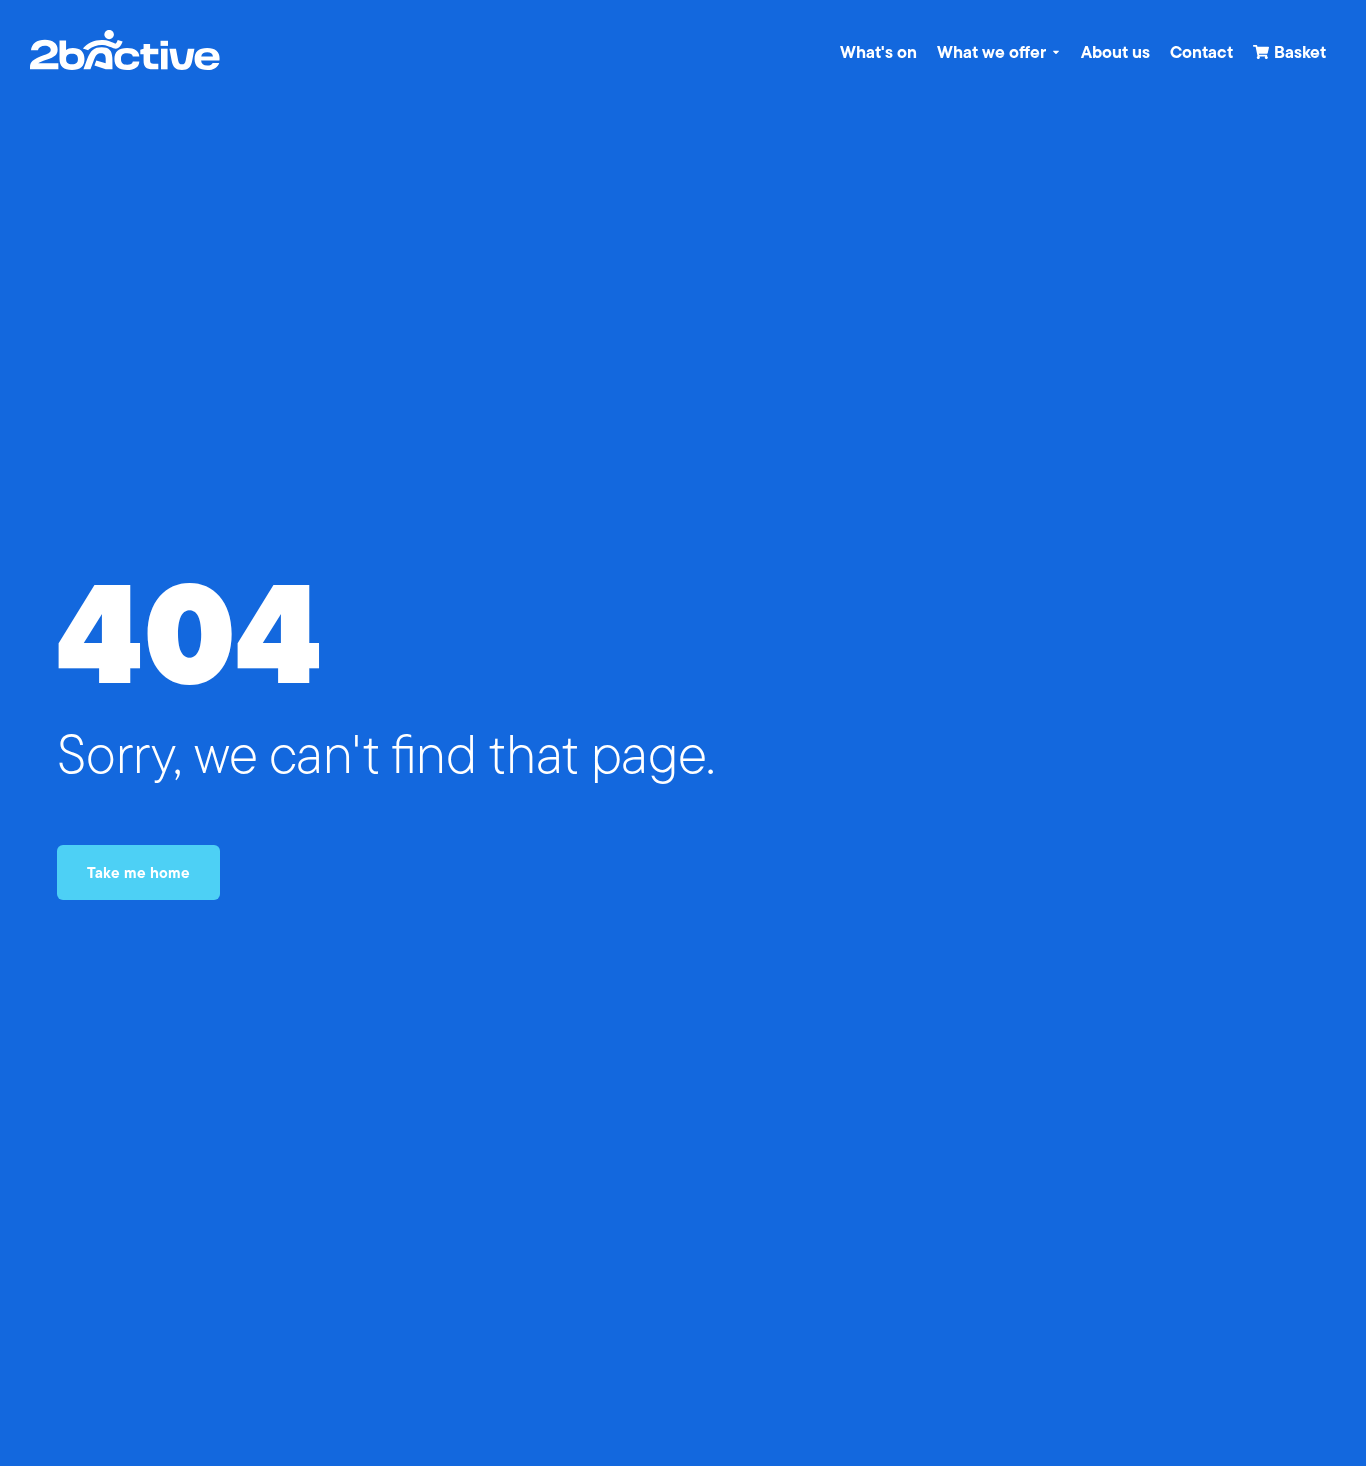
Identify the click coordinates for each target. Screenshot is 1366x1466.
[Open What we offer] (1056, 51)
